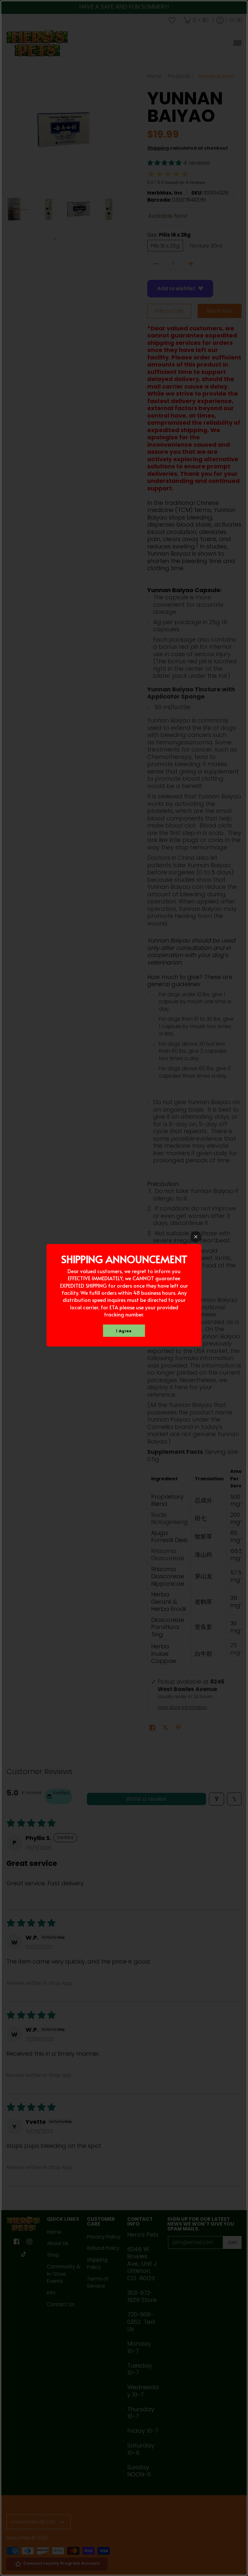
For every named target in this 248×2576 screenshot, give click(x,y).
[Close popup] (196, 1237)
